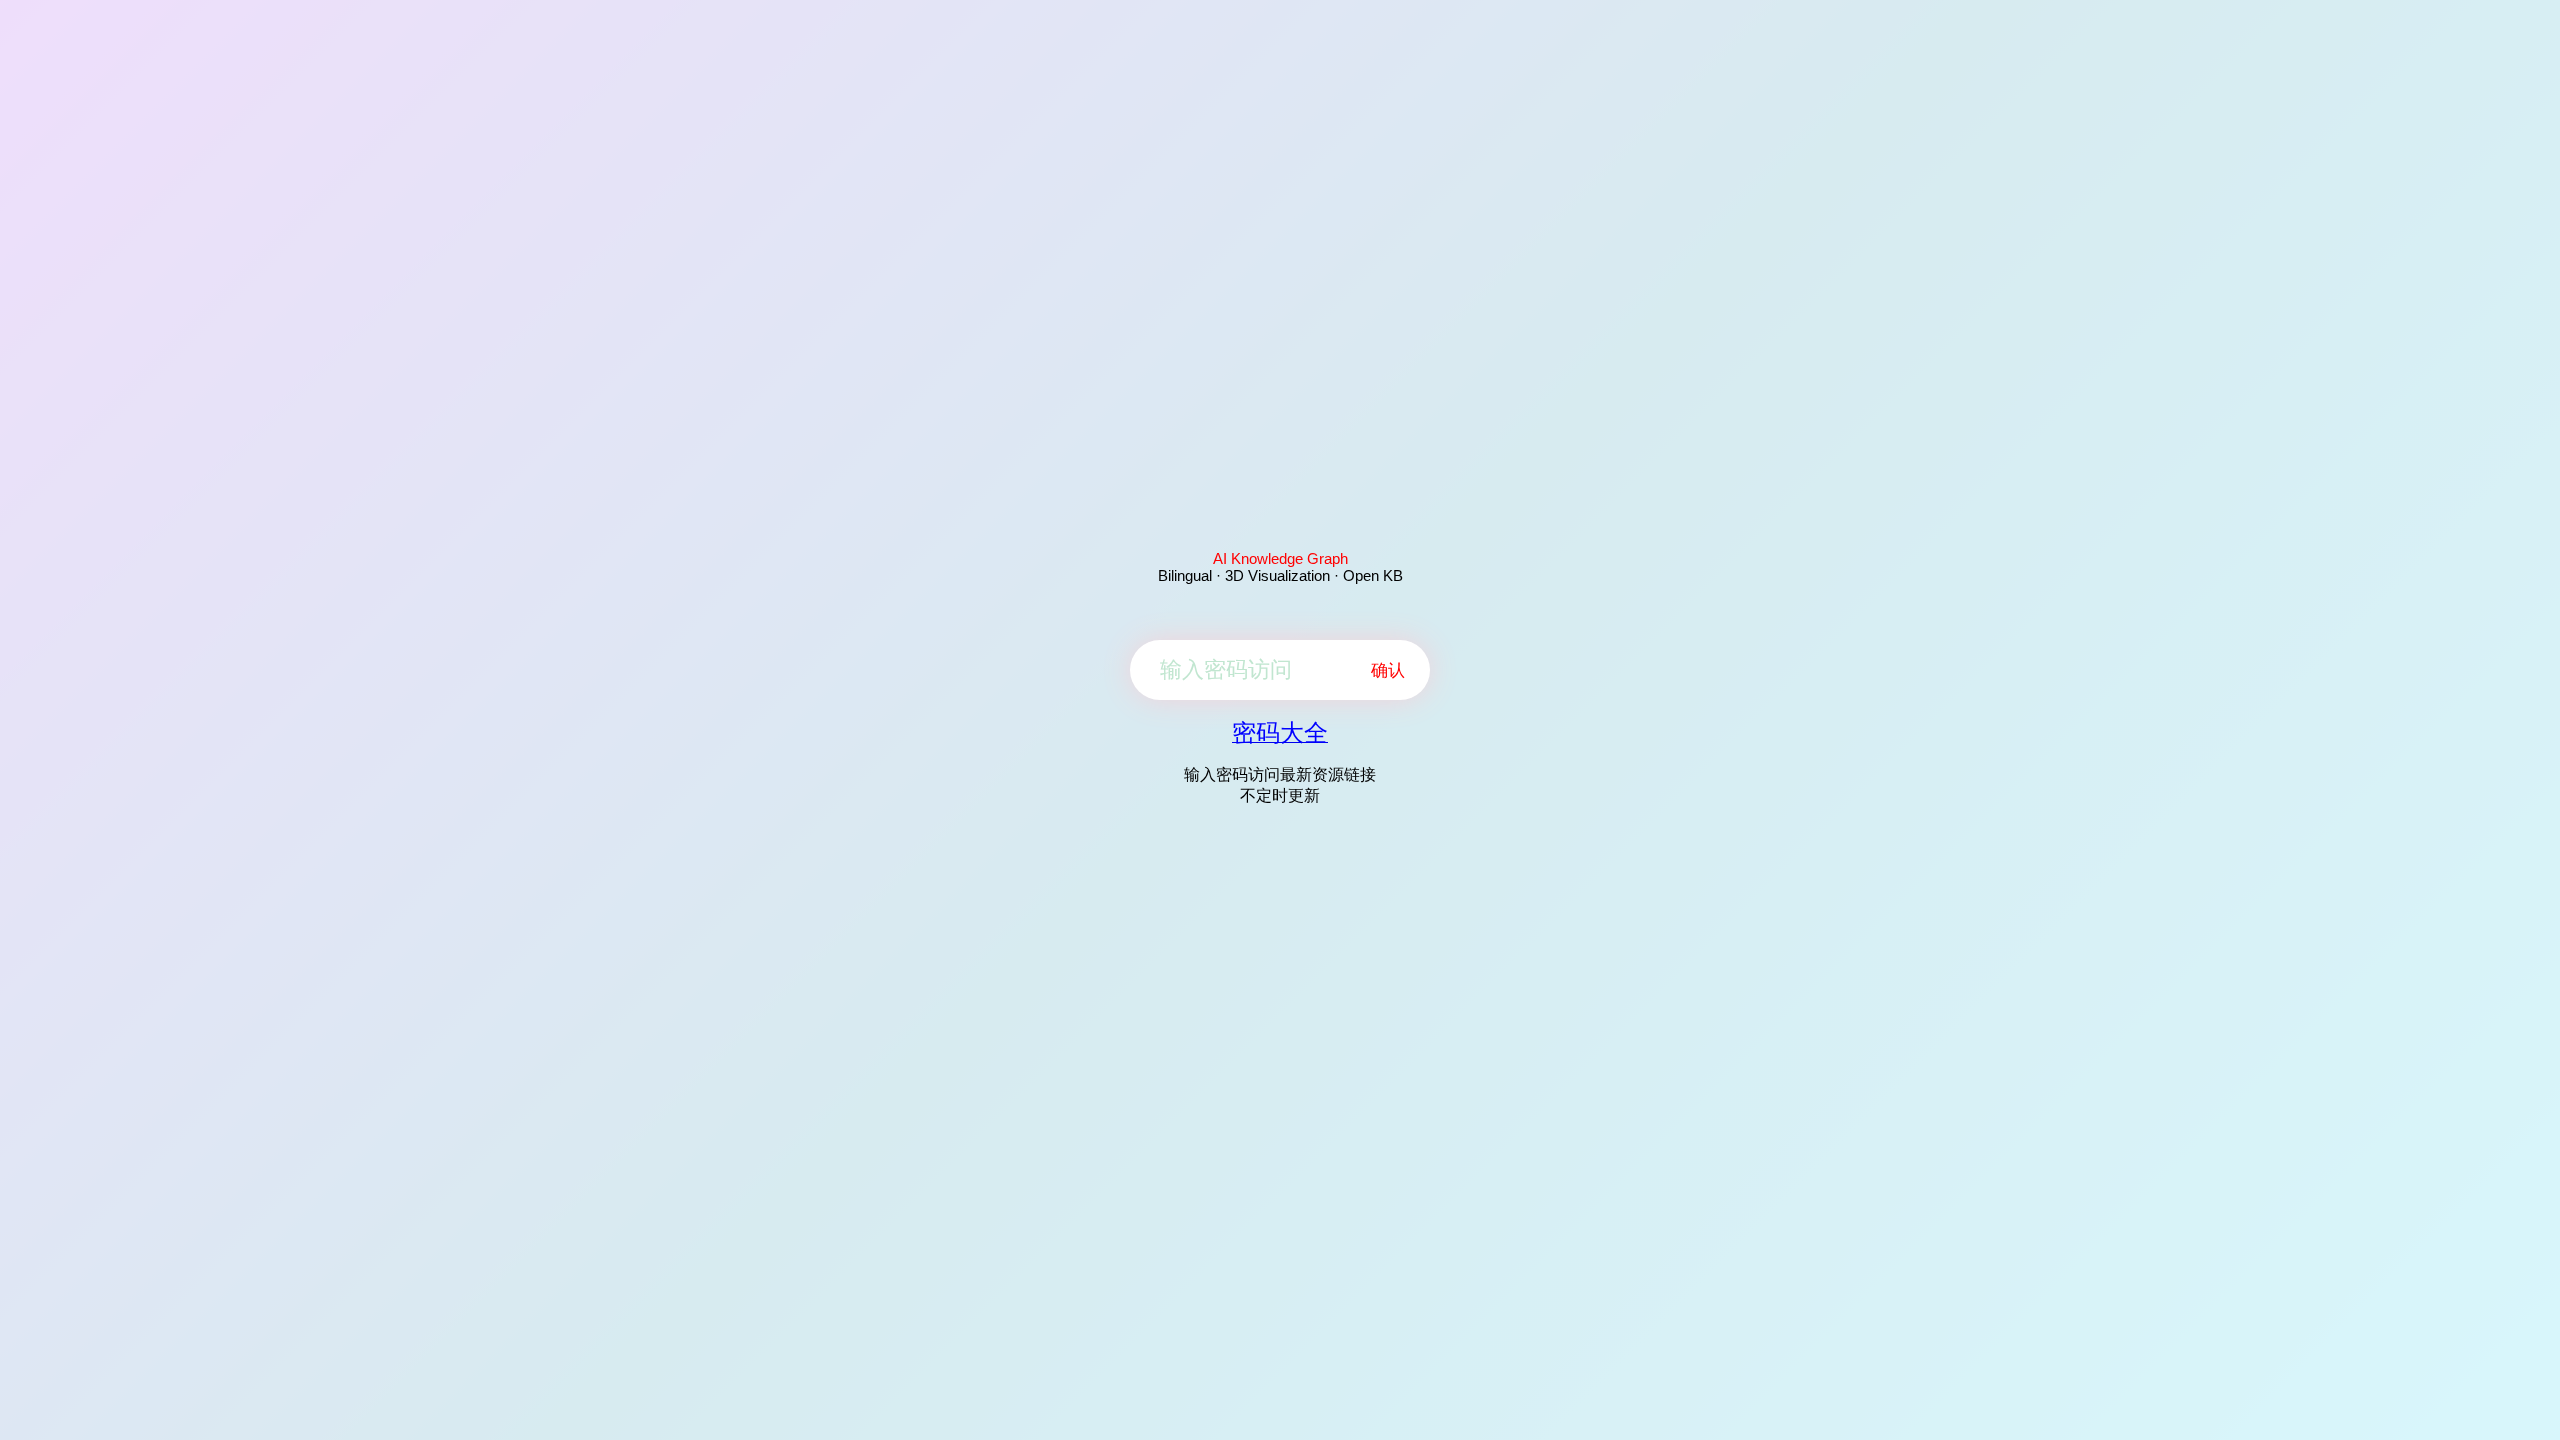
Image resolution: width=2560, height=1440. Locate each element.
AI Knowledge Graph (1280, 558)
